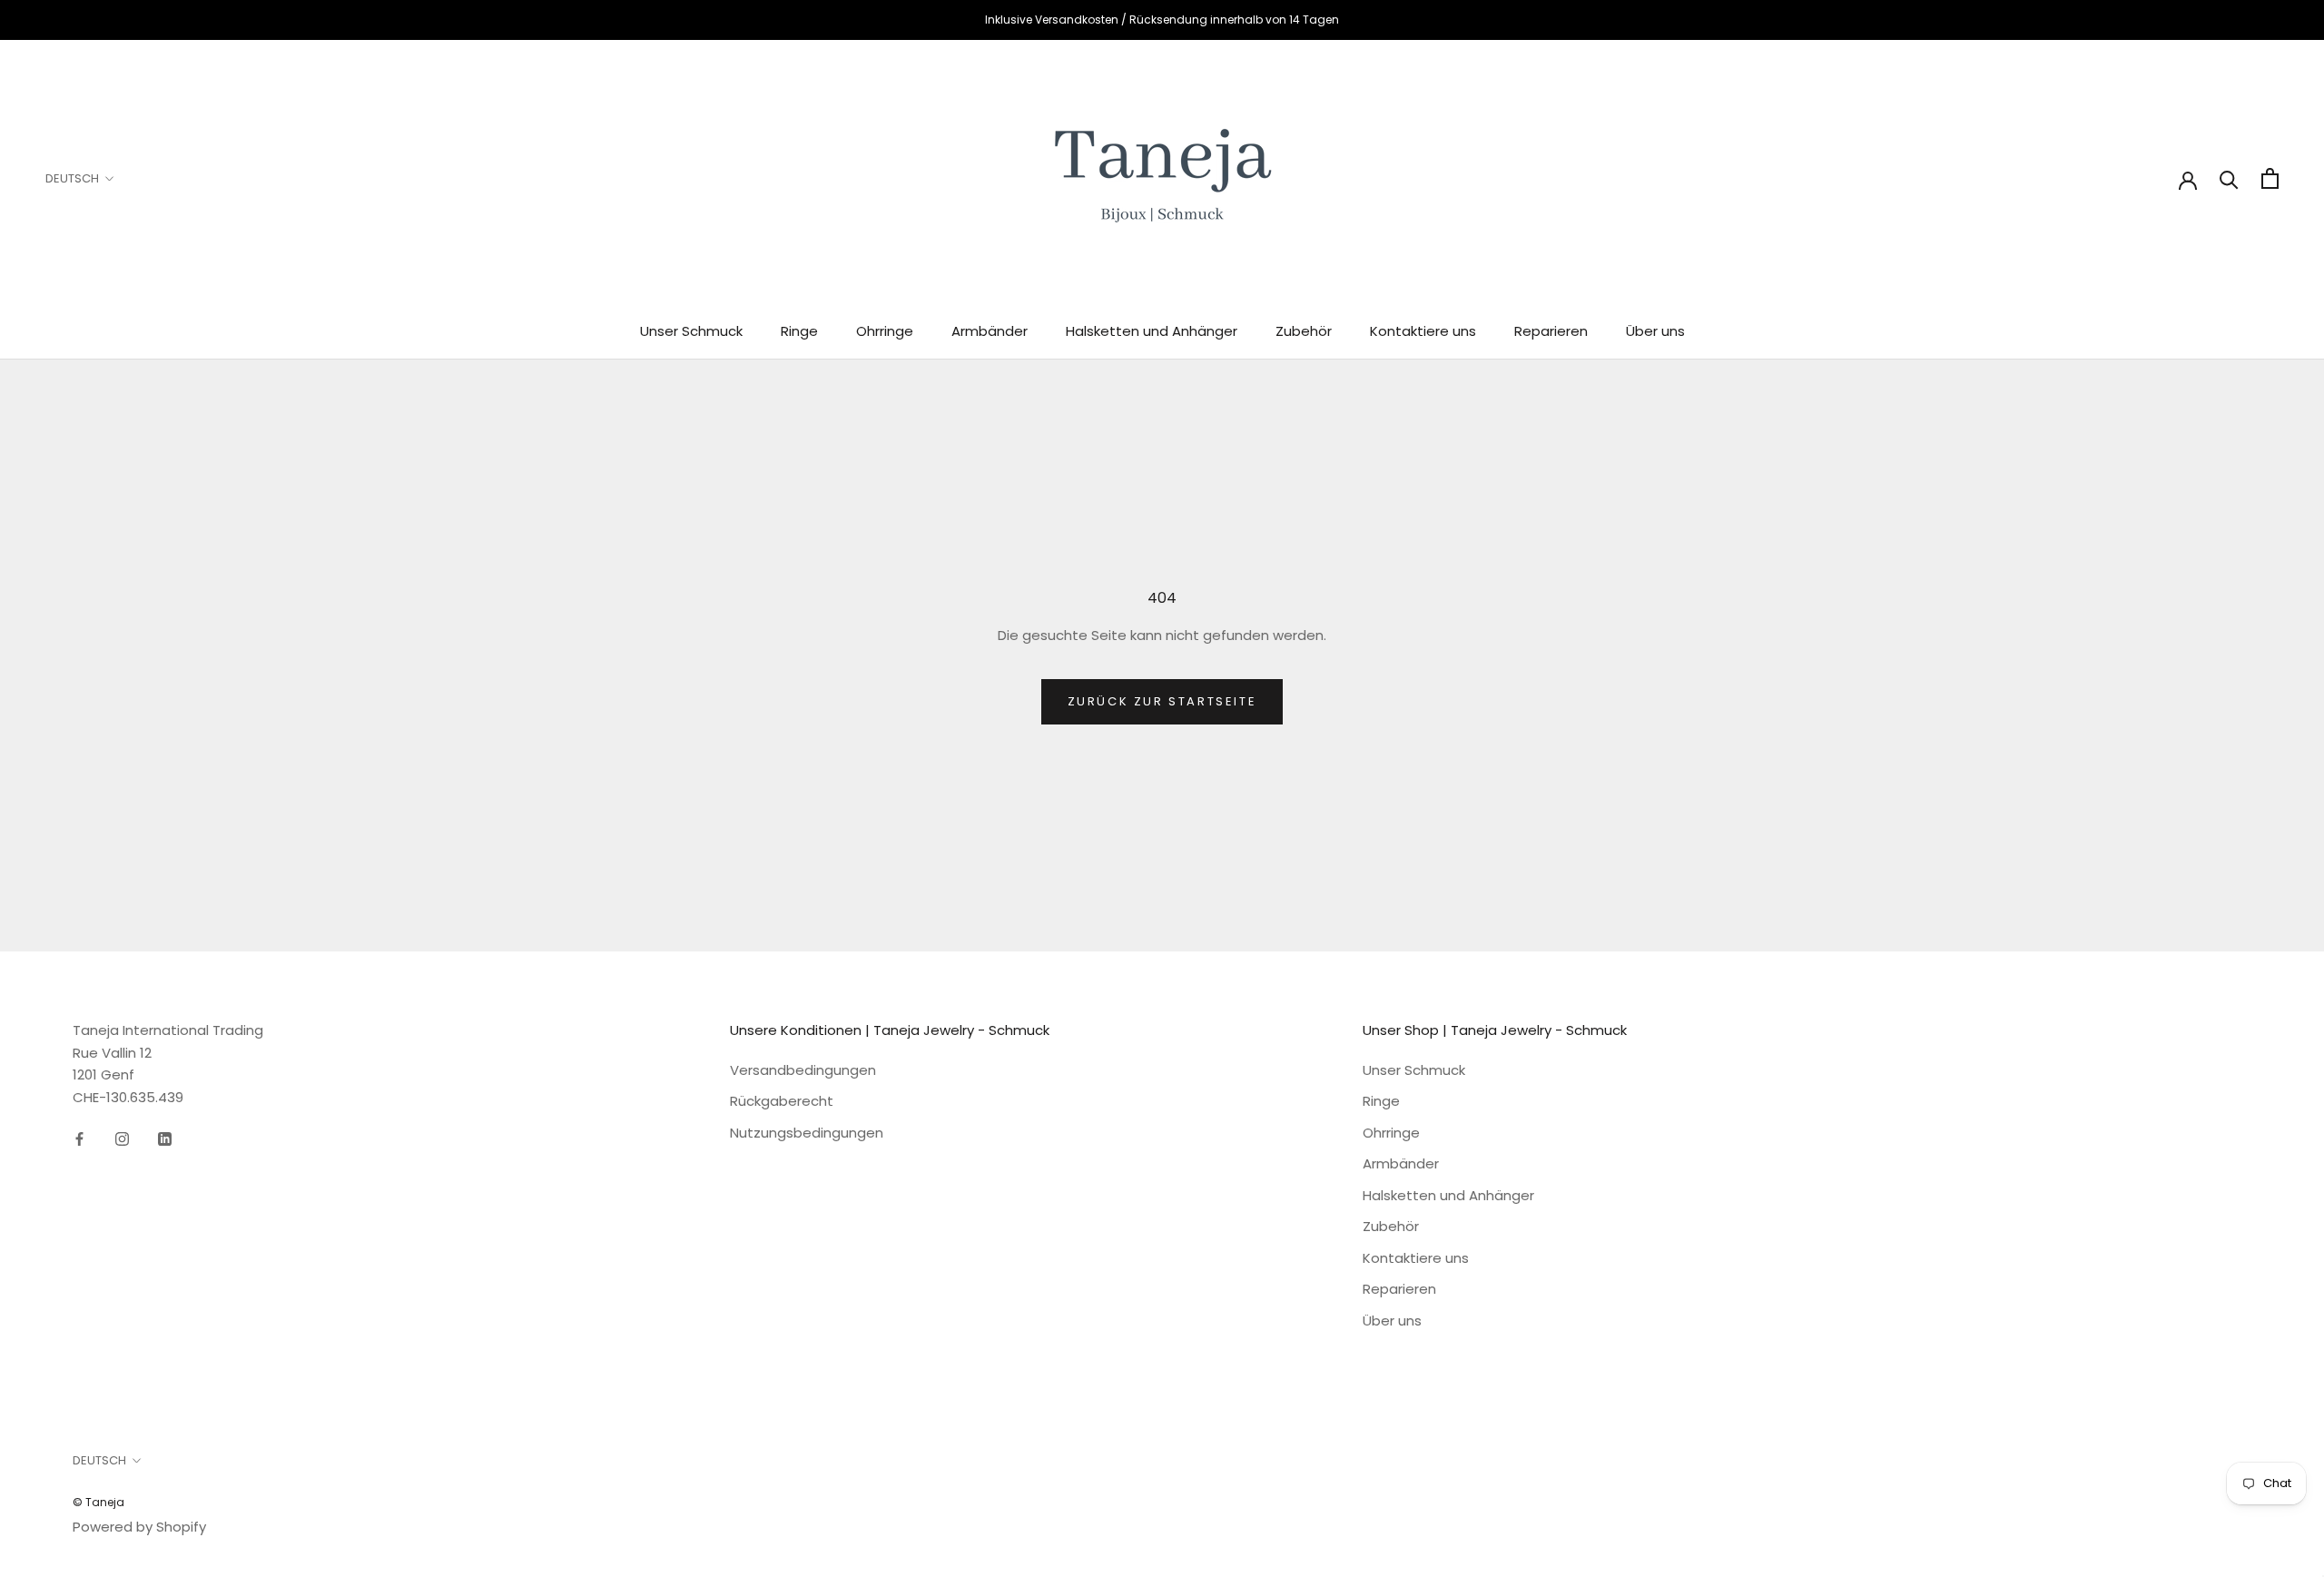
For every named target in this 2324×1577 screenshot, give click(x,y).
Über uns (1655, 331)
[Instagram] (122, 1139)
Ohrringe (885, 331)
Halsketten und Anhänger (1152, 331)
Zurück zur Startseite (1162, 701)
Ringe (799, 331)
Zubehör (1304, 331)
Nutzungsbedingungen (807, 1133)
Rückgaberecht (782, 1101)
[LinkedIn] (165, 1139)
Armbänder (990, 331)
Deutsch (72, 178)
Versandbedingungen (803, 1070)
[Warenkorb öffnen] (2270, 178)
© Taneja (98, 1502)
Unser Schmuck (691, 331)
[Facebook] (79, 1139)
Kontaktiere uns (1423, 331)
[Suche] (2229, 178)
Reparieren (1551, 331)
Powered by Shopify (139, 1527)
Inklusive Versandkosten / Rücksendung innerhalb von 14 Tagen (1162, 20)
